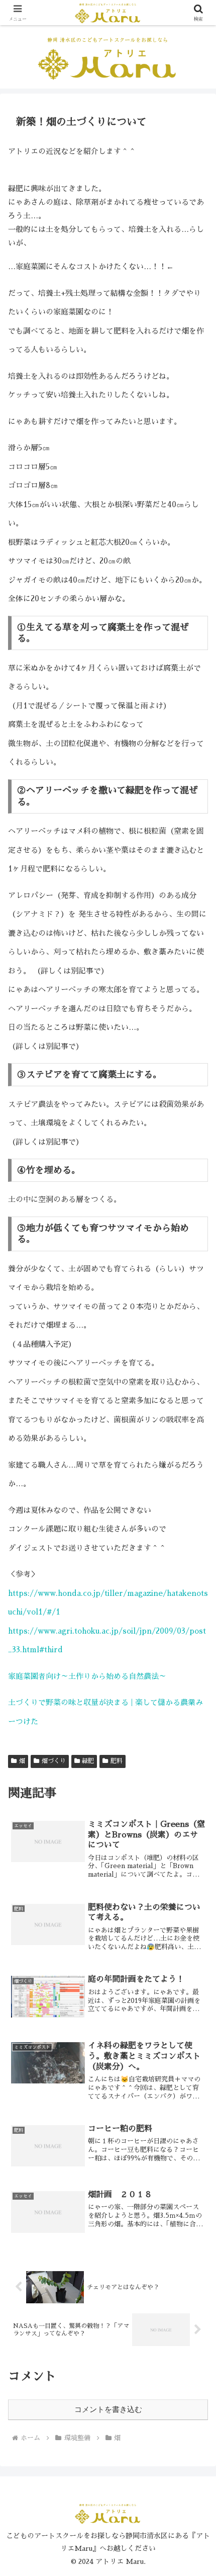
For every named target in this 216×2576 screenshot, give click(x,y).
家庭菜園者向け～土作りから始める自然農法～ (87, 1676)
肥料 (117, 1761)
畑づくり (54, 1761)
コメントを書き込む (108, 2409)
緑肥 (88, 1761)
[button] (195, 1697)
